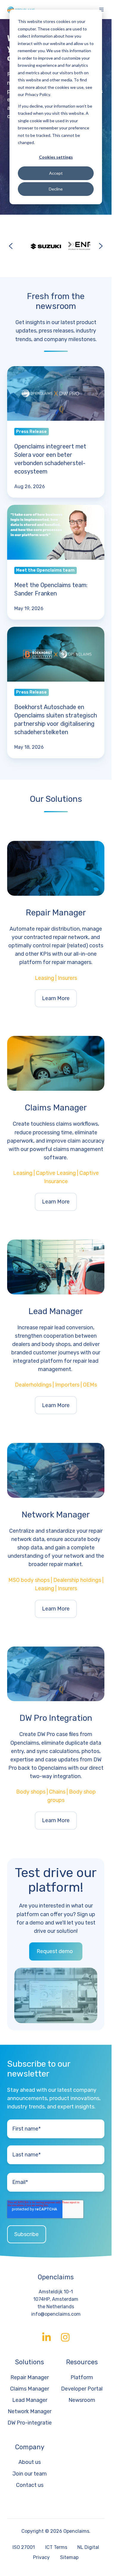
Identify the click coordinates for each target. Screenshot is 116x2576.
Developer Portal (82, 2389)
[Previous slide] (11, 246)
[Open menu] (101, 10)
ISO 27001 (24, 2547)
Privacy (41, 2557)
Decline (56, 189)
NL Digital (88, 2547)
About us (30, 2462)
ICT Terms (56, 2547)
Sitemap (69, 2557)
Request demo (55, 1951)
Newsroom (82, 2400)
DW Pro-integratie (30, 2423)
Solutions (30, 2362)
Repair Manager (30, 2377)
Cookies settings (56, 157)
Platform (82, 2377)
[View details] (47, 2337)
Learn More (56, 998)
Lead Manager (30, 2400)
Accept (56, 173)
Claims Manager (30, 2389)
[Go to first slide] (101, 246)
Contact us (30, 2485)
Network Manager (30, 2411)
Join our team (30, 2474)
